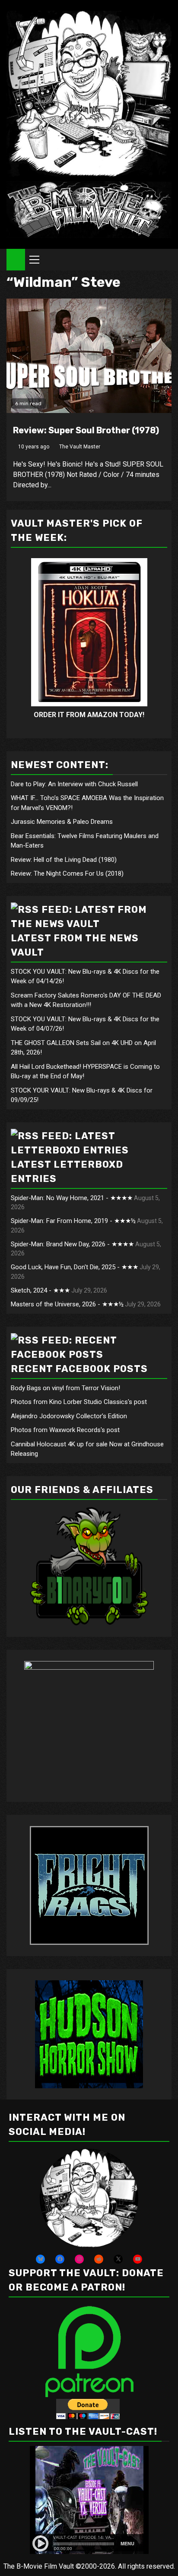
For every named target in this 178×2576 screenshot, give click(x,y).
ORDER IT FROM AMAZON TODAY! (89, 715)
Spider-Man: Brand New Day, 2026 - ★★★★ (72, 1244)
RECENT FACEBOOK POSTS (79, 1369)
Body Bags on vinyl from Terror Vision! (65, 1388)
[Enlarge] (127, 2160)
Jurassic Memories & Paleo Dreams (62, 822)
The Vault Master (80, 447)
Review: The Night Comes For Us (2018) (67, 873)
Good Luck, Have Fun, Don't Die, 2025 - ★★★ (75, 1267)
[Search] (165, 260)
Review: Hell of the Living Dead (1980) (64, 860)
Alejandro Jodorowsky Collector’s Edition (69, 1416)
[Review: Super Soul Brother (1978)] (89, 356)
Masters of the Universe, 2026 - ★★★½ (67, 1304)
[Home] (16, 259)
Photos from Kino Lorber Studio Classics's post (79, 1402)
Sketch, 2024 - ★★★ (40, 1290)
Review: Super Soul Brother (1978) (86, 430)
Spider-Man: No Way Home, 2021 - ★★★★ (72, 1198)
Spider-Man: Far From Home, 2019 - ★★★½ (73, 1221)
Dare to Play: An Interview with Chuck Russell (74, 784)
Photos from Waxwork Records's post (65, 1430)
